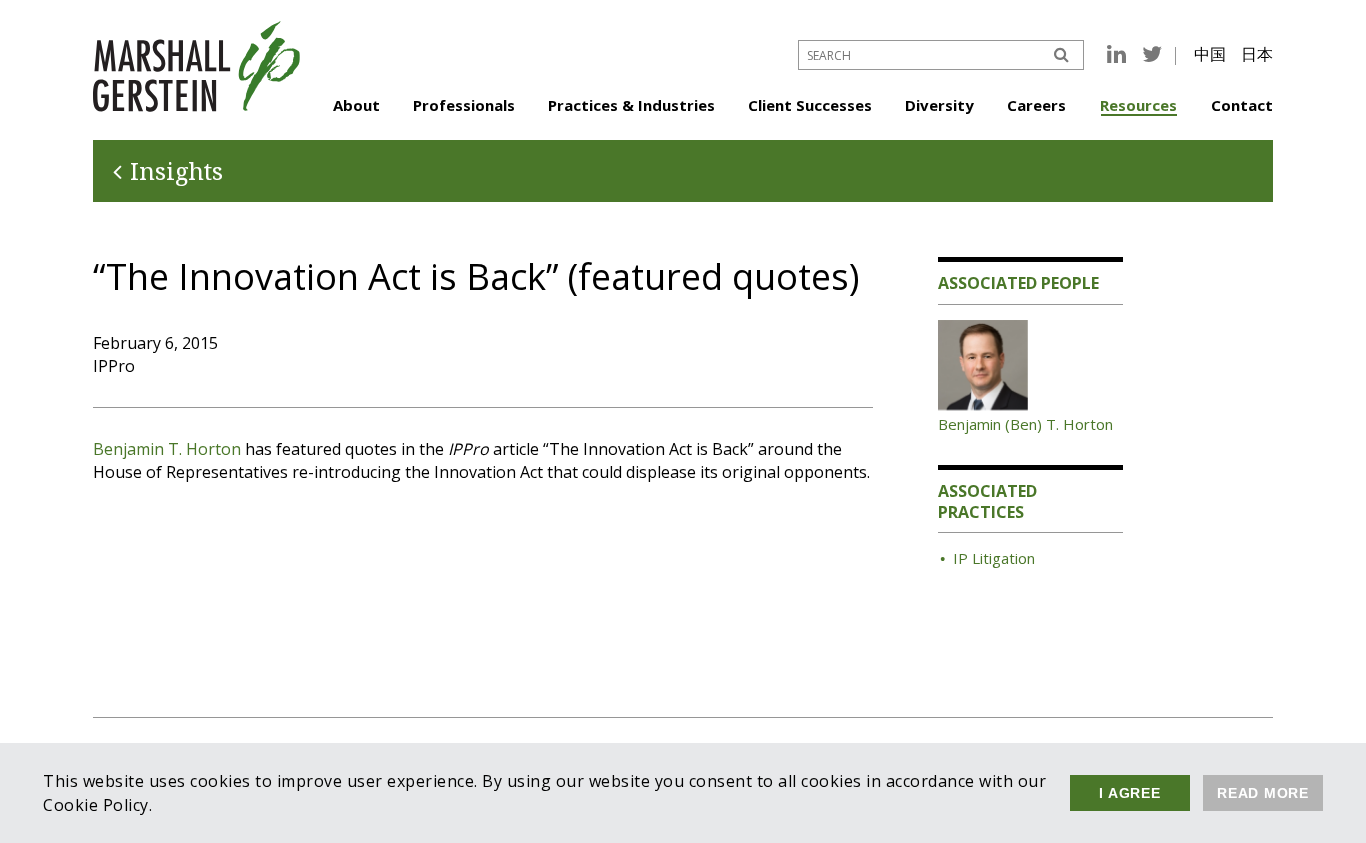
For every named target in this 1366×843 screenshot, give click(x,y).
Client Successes (810, 105)
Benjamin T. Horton (167, 449)
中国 (1210, 54)
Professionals (464, 105)
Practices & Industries (631, 105)
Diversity (939, 105)
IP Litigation (994, 558)
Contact (1242, 105)
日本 (1257, 54)
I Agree (1129, 793)
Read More (1263, 793)
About (356, 105)
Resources (1138, 105)
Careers (1036, 105)
